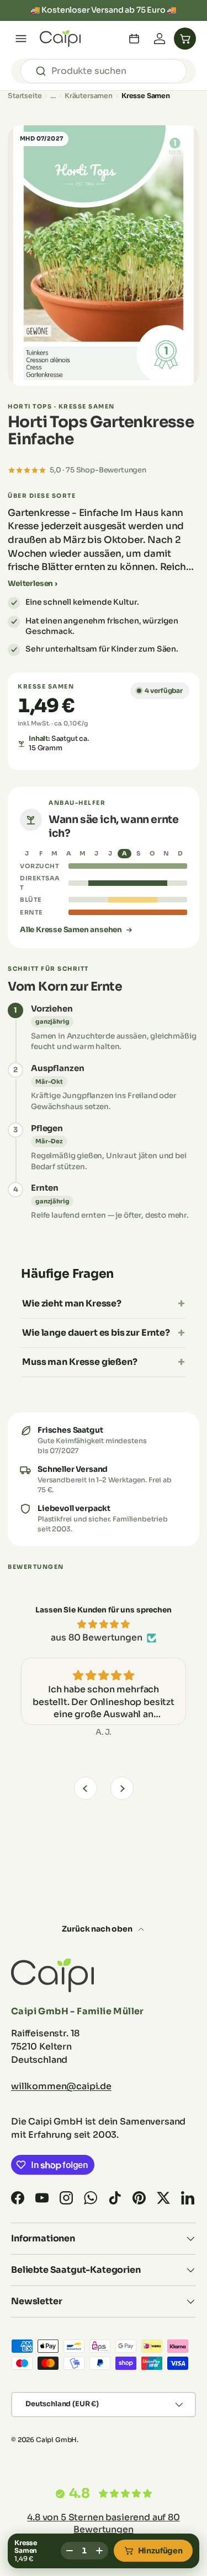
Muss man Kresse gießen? (79, 1362)
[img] (104, 1624)
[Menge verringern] (70, 2551)
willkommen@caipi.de (61, 2086)
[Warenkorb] (185, 39)
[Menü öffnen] (21, 39)
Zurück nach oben (98, 1929)
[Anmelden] (160, 39)
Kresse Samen (146, 96)
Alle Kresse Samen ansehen (71, 930)
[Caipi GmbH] (60, 39)
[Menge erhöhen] (99, 2551)
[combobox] (104, 71)
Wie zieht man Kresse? (72, 1303)
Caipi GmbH (56, 2440)
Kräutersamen (89, 96)
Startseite (25, 96)
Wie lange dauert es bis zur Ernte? (96, 1333)
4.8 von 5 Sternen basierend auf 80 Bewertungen (104, 2523)
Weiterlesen (30, 584)
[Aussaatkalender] (134, 39)
